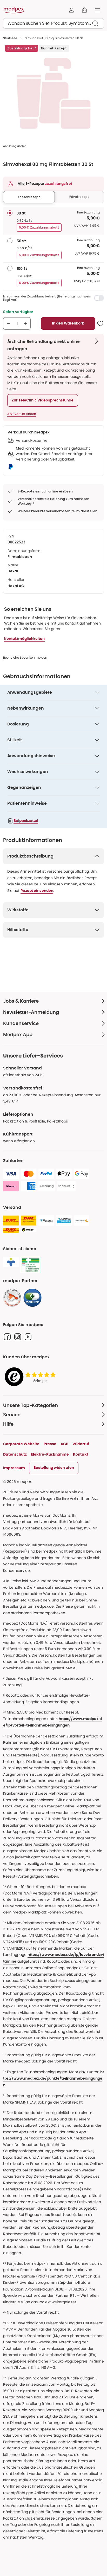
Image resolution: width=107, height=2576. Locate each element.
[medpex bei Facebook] (7, 1337)
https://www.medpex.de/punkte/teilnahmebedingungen (53, 2079)
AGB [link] (64, 1444)
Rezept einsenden (37, 891)
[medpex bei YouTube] (28, 1337)
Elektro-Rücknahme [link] (50, 1454)
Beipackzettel (26, 821)
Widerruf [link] (81, 1444)
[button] (43, 400)
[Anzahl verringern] (9, 323)
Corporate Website (21, 1444)
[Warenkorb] (84, 10)
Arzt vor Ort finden (22, 414)
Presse (50, 1444)
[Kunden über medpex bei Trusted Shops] (32, 1377)
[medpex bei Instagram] (18, 1337)
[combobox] (53, 23)
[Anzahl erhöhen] (26, 323)
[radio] (10, 213)
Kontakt (81, 1454)
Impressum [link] (14, 1468)
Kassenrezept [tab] (29, 197)
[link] (12, 1298)
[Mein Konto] (71, 10)
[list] (53, 93)
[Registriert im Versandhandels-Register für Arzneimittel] (31, 1265)
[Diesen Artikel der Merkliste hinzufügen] (100, 323)
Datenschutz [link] (15, 1454)
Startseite (10, 38)
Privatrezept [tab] (79, 197)
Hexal (13, 571)
